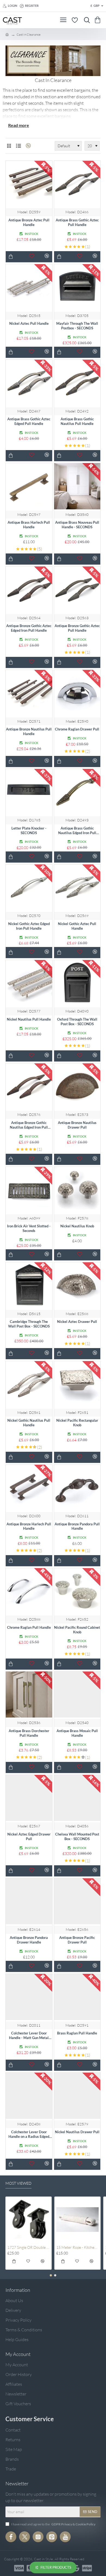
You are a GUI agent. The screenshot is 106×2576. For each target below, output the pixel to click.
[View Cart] (99, 20)
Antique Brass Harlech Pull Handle (29, 525)
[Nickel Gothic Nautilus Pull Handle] (29, 1384)
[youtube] (65, 2537)
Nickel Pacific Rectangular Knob (77, 1423)
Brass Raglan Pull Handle (77, 2033)
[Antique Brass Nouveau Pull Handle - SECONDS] (77, 486)
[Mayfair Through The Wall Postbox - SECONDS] (77, 287)
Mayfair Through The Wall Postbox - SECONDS (77, 326)
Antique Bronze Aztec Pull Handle (29, 222)
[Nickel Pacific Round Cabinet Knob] (77, 1591)
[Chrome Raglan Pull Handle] (29, 1591)
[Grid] (9, 146)
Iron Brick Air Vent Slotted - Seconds (29, 1228)
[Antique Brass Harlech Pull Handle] (29, 486)
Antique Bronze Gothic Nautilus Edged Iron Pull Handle (29, 1125)
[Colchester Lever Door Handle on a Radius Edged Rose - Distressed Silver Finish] (29, 2096)
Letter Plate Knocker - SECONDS (29, 830)
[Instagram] (38, 2537)
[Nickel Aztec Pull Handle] (29, 287)
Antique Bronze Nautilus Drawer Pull (77, 1125)
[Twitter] (24, 2537)
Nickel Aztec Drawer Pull (77, 1322)
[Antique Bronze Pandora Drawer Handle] (29, 1901)
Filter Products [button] (56, 2567)
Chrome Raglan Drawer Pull (77, 729)
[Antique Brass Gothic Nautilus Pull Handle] (77, 383)
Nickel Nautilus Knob (77, 1226)
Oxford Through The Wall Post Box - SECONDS (77, 1022)
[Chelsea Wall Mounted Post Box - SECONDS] (77, 1798)
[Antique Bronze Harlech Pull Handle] (29, 1488)
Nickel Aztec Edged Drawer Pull (29, 1836)
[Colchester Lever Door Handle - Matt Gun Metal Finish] (29, 1997)
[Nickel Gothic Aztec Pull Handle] (77, 888)
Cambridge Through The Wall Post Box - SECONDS (29, 1324)
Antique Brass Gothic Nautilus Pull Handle (77, 421)
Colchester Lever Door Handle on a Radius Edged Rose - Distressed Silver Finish (29, 2134)
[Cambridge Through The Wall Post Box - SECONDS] (29, 1285)
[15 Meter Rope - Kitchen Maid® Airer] (77, 2220)
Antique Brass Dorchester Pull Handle (29, 1733)
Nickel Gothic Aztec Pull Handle (77, 926)
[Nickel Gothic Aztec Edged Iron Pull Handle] (29, 888)
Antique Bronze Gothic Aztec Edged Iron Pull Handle (29, 628)
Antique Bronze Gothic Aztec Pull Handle (77, 628)
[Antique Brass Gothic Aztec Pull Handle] (77, 184)
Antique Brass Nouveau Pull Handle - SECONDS (77, 525)
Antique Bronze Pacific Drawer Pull (77, 1940)
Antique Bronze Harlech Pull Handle (29, 1526)
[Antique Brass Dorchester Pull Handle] (29, 1695)
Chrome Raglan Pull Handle (29, 1627)
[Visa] (19, 2568)
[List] (18, 146)
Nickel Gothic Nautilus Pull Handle (29, 1423)
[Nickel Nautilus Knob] (77, 1190)
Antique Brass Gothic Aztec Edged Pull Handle (29, 421)
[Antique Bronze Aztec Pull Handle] (29, 184)
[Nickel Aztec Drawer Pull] (77, 1285)
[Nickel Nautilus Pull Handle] (29, 983)
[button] (11, 257)
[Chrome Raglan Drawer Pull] (77, 693)
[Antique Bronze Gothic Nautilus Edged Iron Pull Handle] (29, 1087)
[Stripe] (87, 2568)
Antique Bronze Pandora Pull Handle (77, 1526)
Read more (19, 125)
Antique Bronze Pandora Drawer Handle (29, 1940)
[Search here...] (86, 20)
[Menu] (63, 20)
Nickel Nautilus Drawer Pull (77, 2132)
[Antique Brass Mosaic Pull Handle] (77, 1695)
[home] (7, 34)
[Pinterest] (52, 2537)
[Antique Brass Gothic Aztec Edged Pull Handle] (29, 383)
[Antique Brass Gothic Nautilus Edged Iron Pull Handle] (77, 792)
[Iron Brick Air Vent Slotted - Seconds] (29, 1190)
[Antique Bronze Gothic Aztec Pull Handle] (77, 590)
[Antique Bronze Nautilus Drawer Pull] (77, 1087)
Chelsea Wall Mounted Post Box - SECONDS (77, 1836)
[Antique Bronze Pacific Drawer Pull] (77, 1901)
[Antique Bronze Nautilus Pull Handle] (29, 693)
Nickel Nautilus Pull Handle (29, 1019)
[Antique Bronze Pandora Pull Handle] (77, 1488)
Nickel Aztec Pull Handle (29, 323)
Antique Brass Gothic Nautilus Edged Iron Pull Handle (77, 831)
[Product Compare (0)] (28, 146)
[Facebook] (11, 2537)
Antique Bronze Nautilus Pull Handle (29, 731)
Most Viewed (18, 2183)
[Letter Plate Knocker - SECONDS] (29, 792)
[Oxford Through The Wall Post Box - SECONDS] (77, 983)
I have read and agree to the (53, 2524)
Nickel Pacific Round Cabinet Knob (77, 1630)
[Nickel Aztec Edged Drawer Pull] (29, 1798)
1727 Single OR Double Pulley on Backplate (29, 2247)
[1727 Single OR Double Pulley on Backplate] (29, 2220)
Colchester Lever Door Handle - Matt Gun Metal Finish (29, 2036)
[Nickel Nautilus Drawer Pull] (77, 2096)
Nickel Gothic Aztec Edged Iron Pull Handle (29, 926)
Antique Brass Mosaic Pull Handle (77, 1733)
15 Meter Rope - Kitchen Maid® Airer (77, 2247)
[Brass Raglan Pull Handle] (77, 1997)
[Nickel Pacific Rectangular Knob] (77, 1384)
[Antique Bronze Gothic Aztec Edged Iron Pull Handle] (29, 590)
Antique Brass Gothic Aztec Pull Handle (77, 222)
